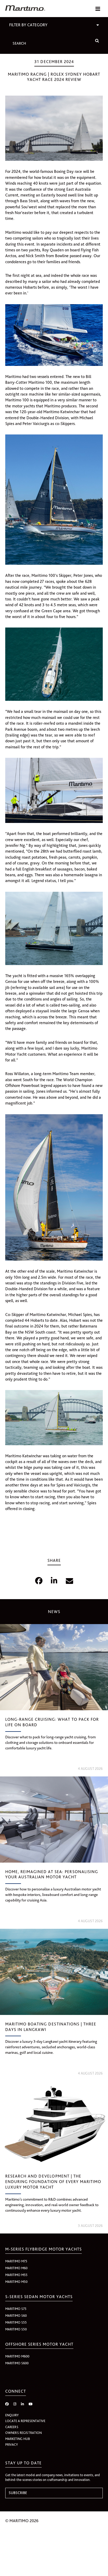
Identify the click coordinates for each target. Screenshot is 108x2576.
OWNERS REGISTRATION (23, 2433)
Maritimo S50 (16, 2329)
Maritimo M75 (16, 2261)
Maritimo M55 (16, 2275)
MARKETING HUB (18, 2439)
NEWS (54, 1612)
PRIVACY (12, 2445)
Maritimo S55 (16, 2322)
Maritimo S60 (16, 2316)
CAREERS (12, 2427)
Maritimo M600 (17, 2356)
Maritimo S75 (16, 2309)
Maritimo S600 (17, 2363)
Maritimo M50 (16, 2282)
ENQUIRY (12, 2415)
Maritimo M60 (16, 2268)
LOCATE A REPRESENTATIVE (25, 2421)
